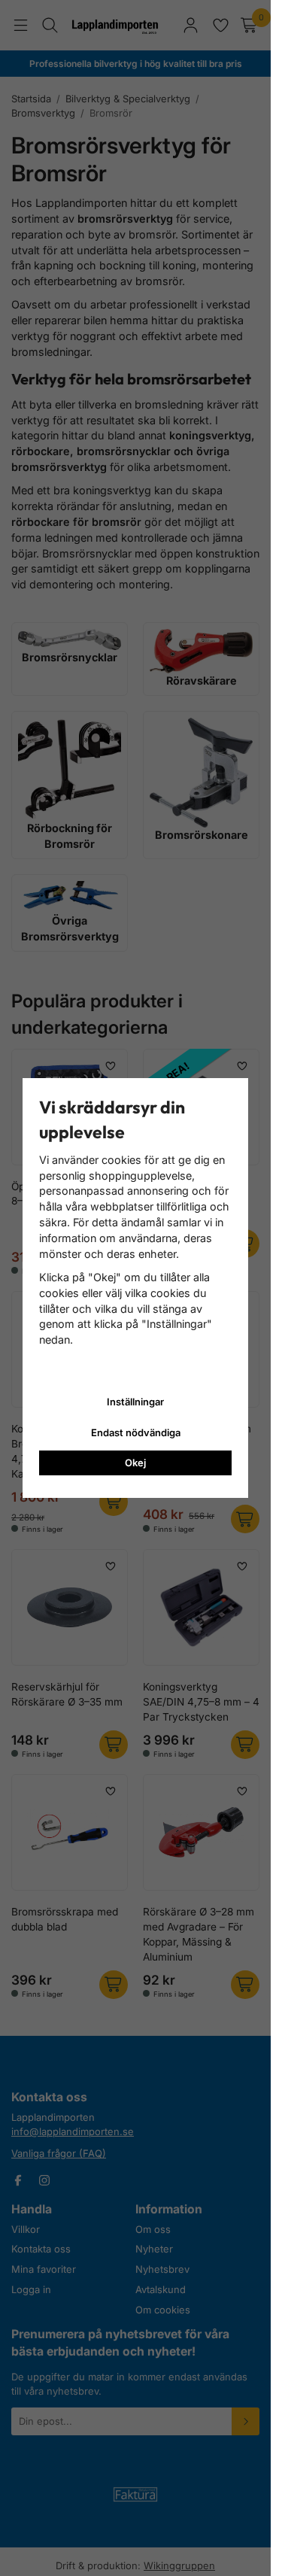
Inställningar (135, 1402)
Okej (135, 1463)
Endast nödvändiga (136, 1432)
